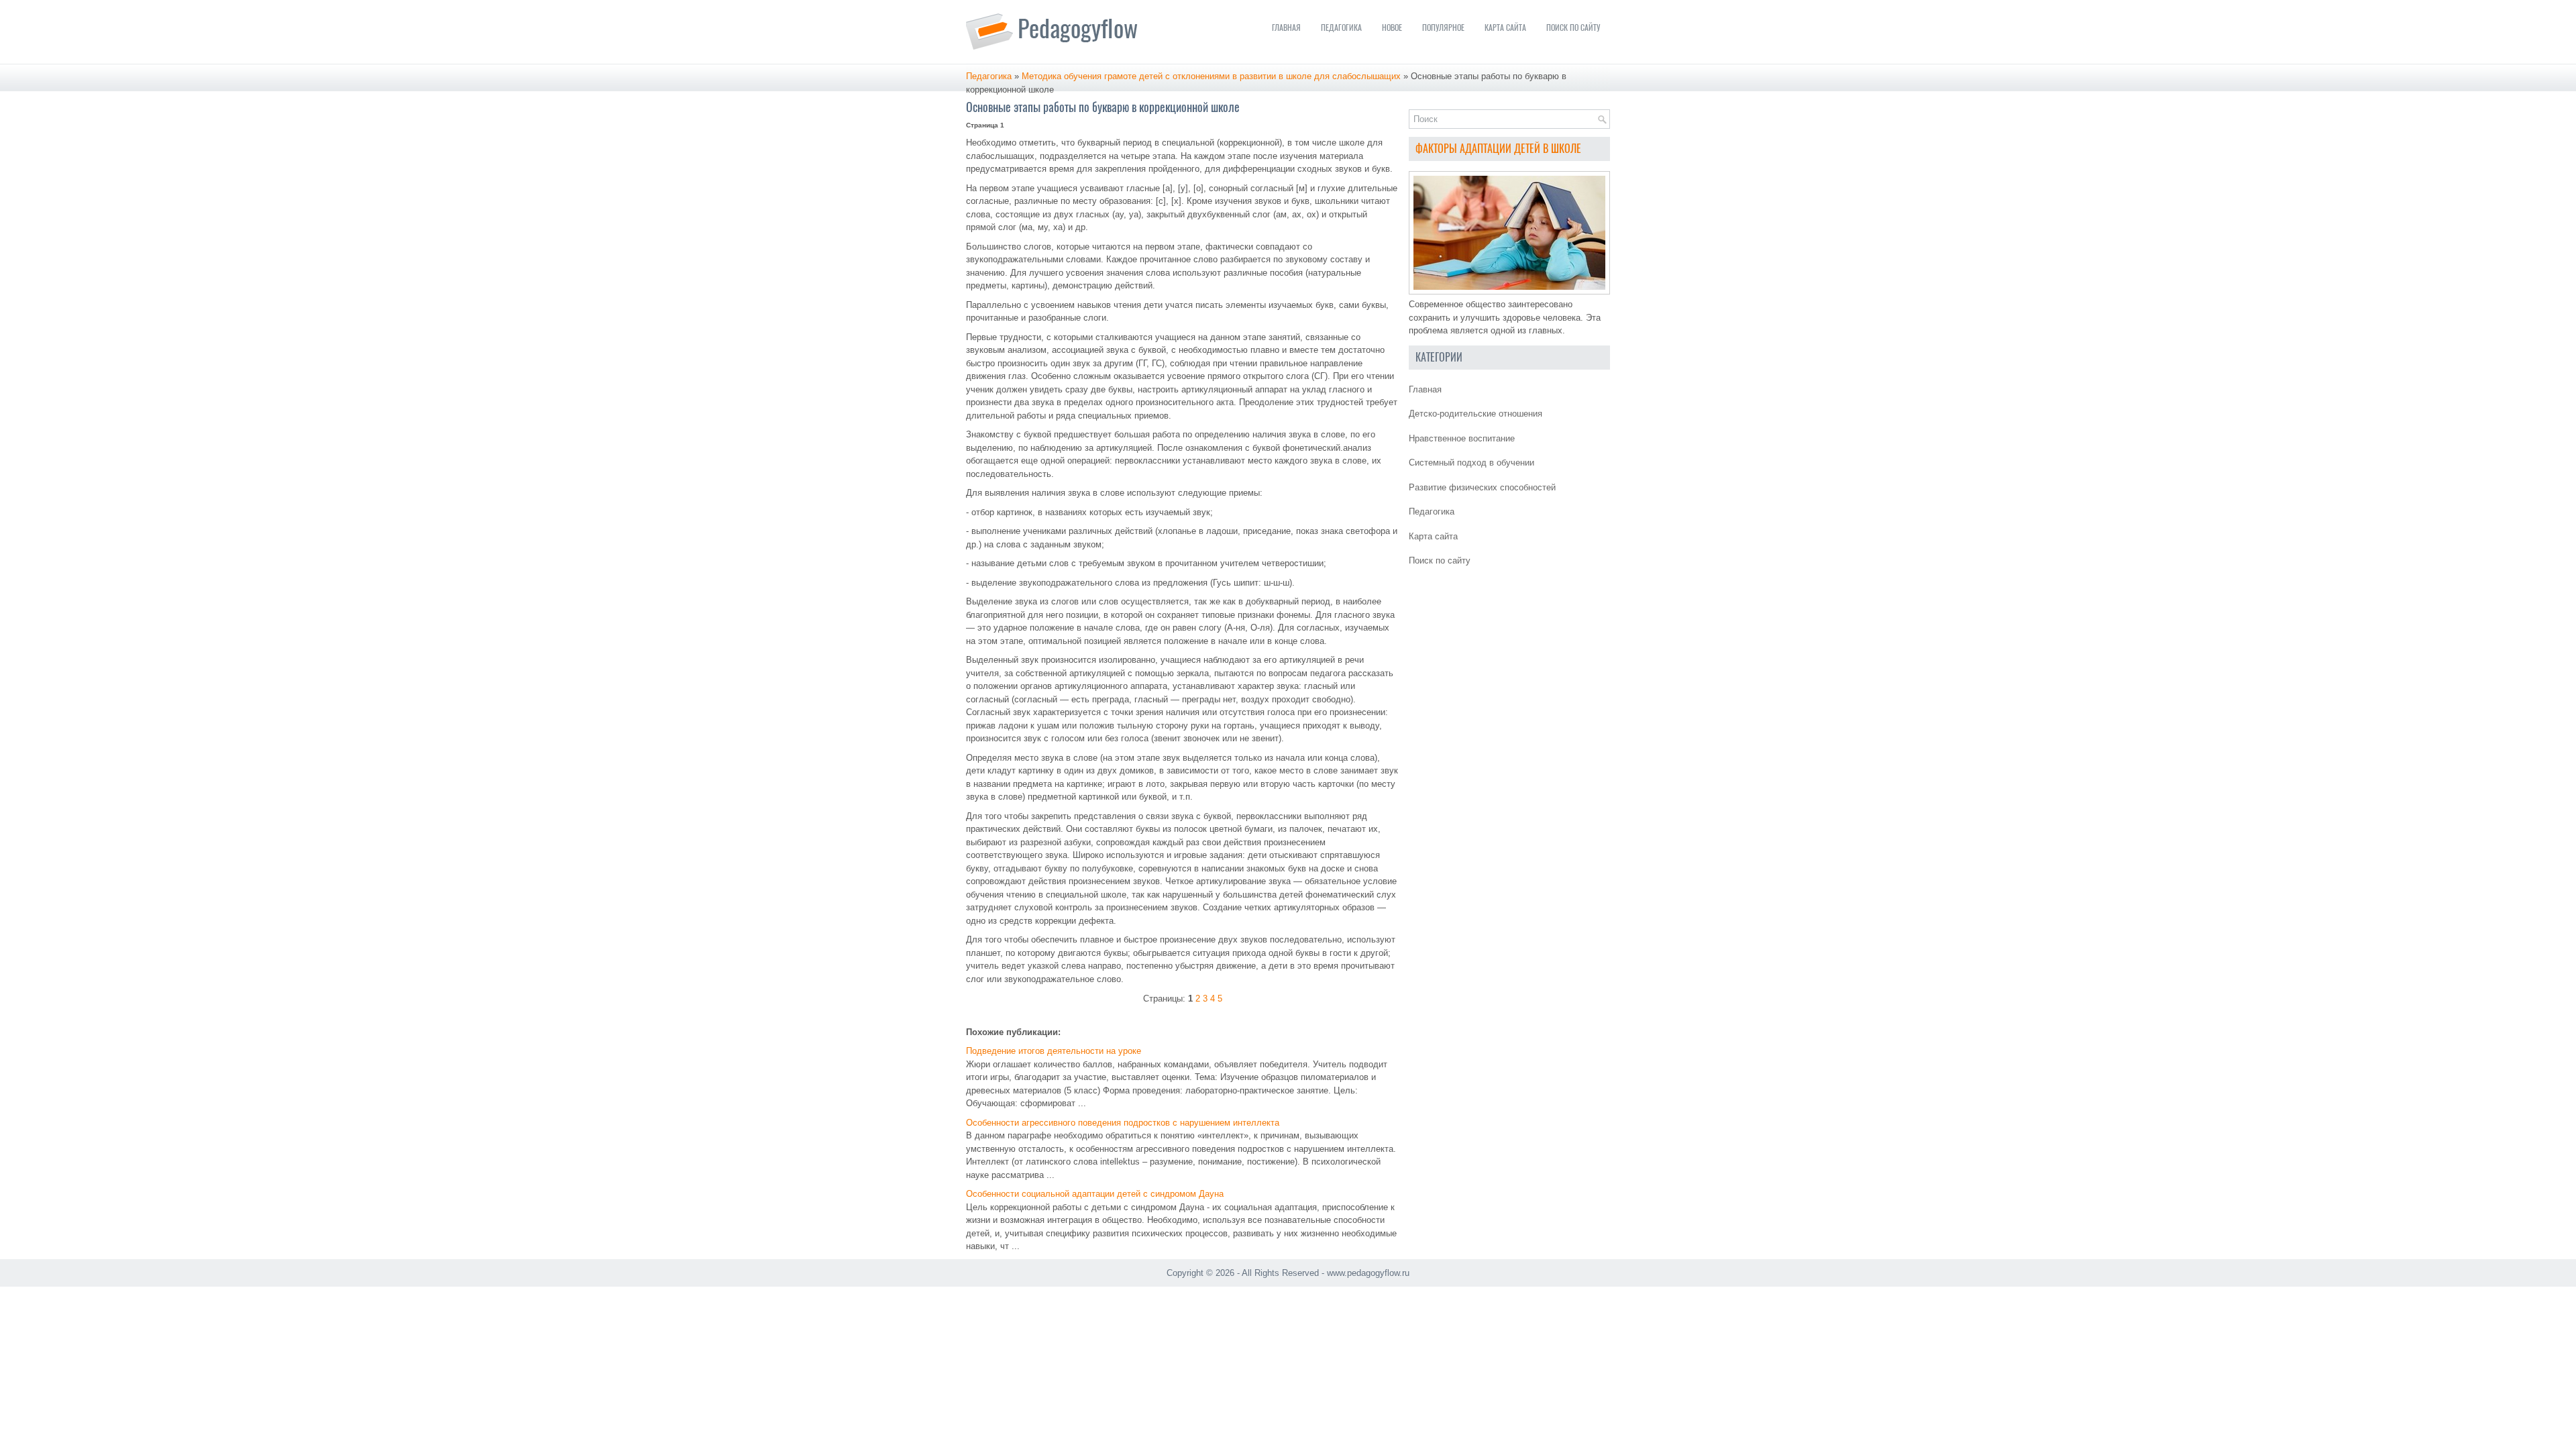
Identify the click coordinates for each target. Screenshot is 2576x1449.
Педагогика (1341, 28)
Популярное (1443, 28)
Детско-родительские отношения (1475, 414)
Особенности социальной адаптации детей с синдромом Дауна (1095, 1194)
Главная (1286, 28)
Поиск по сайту (1573, 28)
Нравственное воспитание (1462, 438)
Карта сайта (1505, 28)
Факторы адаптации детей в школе (1498, 149)
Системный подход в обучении (1471, 463)
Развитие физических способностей (1482, 487)
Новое (1392, 28)
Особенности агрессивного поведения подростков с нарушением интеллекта (1123, 1123)
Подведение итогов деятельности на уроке (1054, 1051)
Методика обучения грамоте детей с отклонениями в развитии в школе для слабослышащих (1211, 76)
